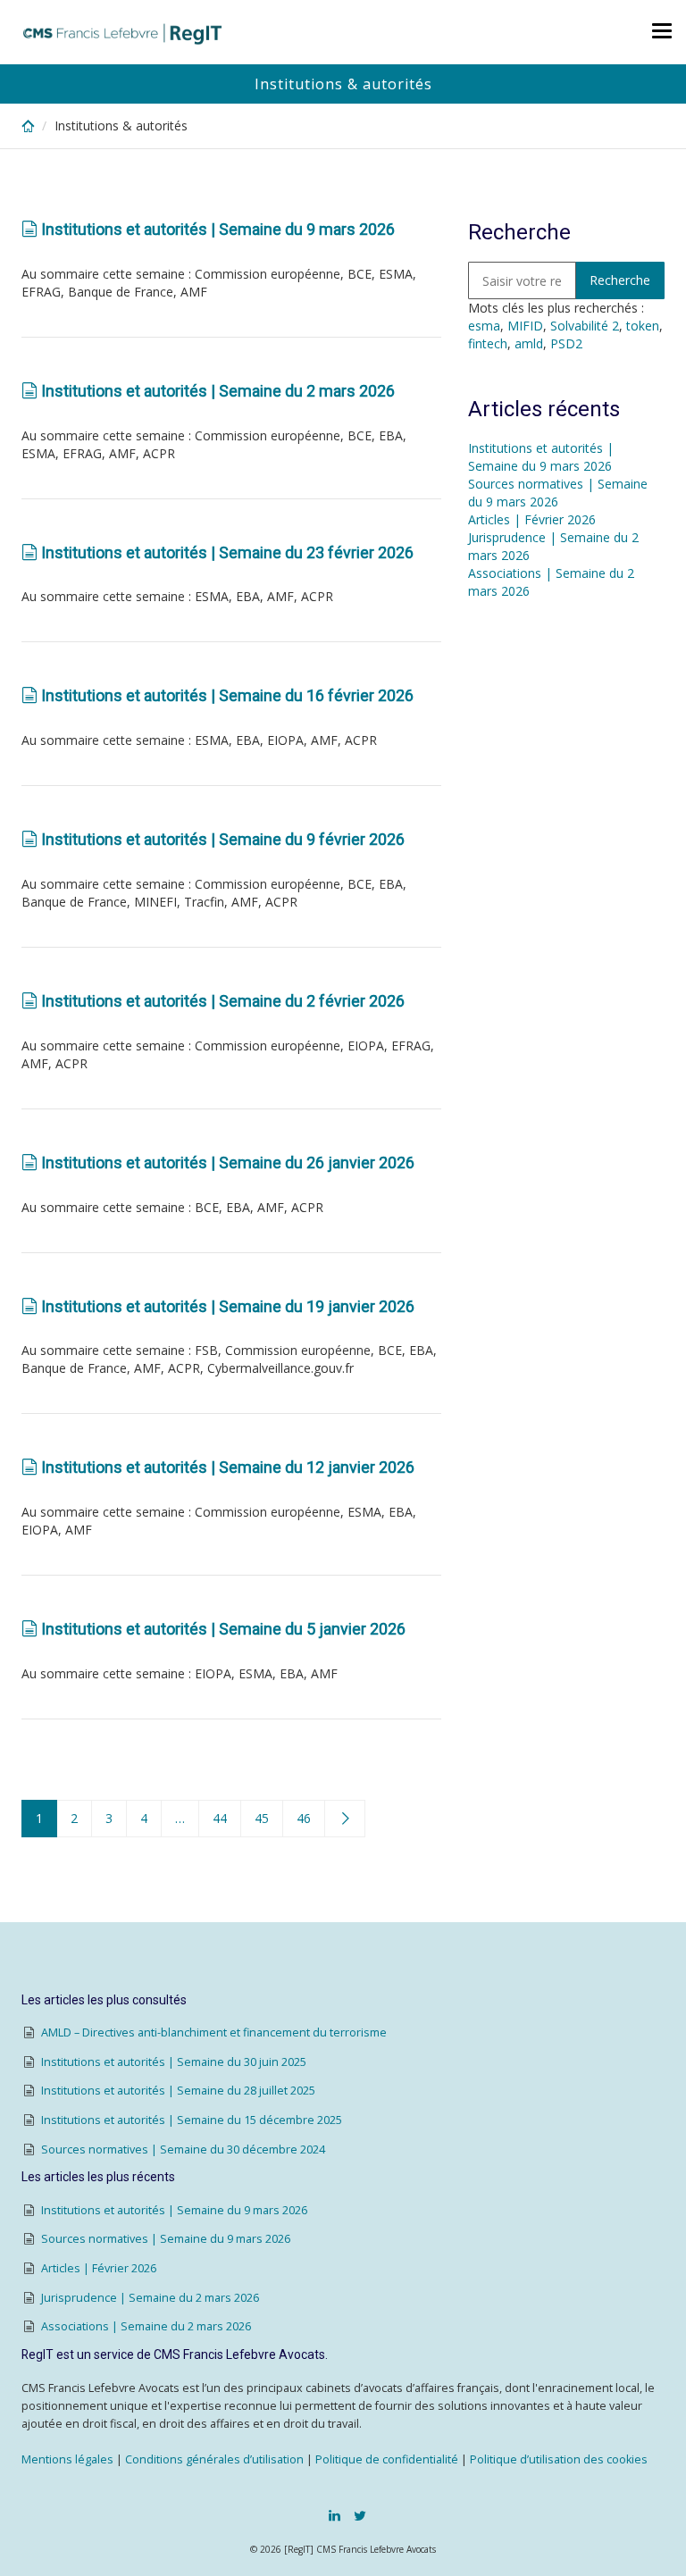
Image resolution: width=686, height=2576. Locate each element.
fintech (488, 343)
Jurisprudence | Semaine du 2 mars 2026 (150, 2298)
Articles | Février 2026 (532, 519)
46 (304, 1818)
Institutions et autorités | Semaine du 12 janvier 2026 (228, 1467)
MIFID (525, 326)
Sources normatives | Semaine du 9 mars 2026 (558, 493)
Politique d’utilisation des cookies (559, 2459)
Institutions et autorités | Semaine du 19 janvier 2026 (228, 1306)
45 (262, 1818)
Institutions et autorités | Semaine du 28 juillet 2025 (178, 2091)
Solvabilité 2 (585, 326)
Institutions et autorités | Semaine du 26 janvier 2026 (228, 1163)
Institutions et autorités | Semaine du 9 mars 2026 (218, 229)
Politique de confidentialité (387, 2459)
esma (484, 326)
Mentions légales (67, 2459)
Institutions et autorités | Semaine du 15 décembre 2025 (192, 2120)
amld (529, 343)
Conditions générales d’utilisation (214, 2459)
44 (220, 1818)
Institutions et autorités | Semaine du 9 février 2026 (223, 839)
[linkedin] (335, 2515)
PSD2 (566, 343)
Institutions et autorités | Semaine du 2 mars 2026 (218, 391)
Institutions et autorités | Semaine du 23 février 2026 (227, 552)
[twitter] (360, 2515)
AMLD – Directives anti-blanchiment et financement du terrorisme (214, 2032)
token (643, 326)
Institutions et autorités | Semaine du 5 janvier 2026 (223, 1629)
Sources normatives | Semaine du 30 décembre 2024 (183, 2149)
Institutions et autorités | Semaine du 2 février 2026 (223, 1001)
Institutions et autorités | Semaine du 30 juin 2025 (174, 2062)
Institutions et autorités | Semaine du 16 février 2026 (227, 695)
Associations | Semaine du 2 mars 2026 (146, 2326)
